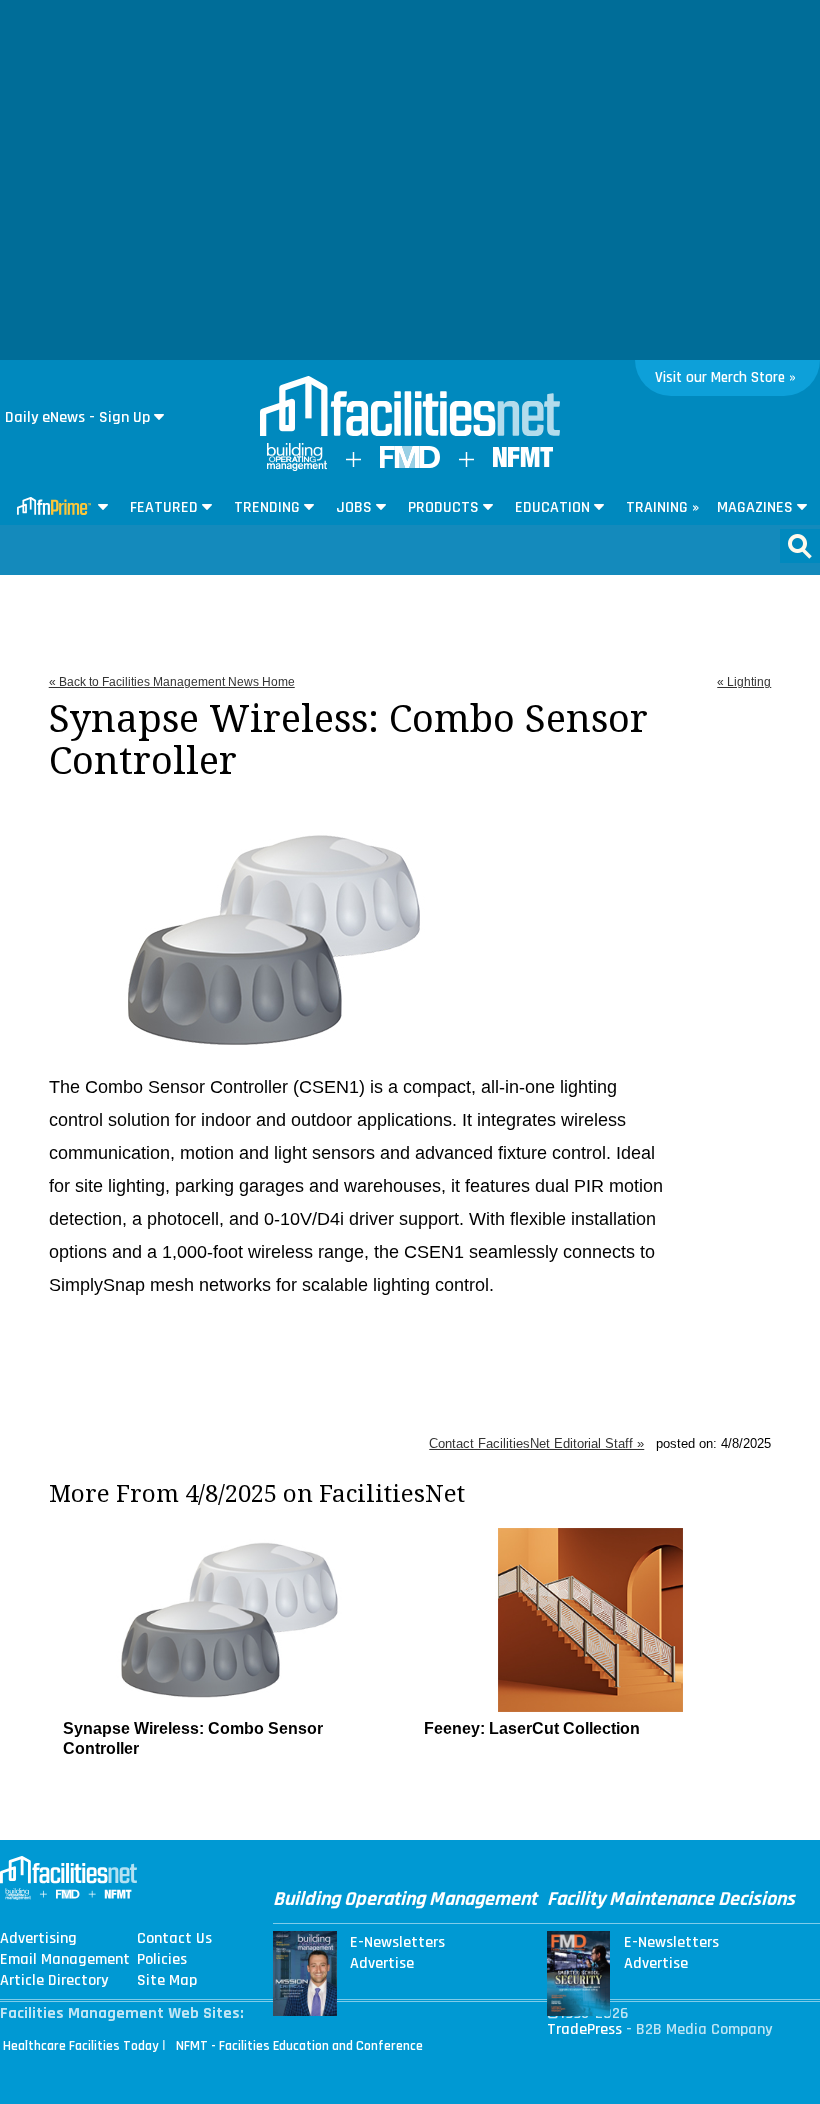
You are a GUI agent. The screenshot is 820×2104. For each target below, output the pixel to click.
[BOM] (297, 466)
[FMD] (410, 463)
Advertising (38, 1939)
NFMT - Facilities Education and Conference (299, 2046)
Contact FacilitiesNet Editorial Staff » (536, 1443)
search (800, 546)
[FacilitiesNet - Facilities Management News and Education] (410, 408)
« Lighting (744, 682)
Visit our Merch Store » (725, 377)
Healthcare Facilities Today (81, 2046)
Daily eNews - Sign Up (77, 417)
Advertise (382, 1964)
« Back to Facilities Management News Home (172, 682)
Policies (162, 1960)
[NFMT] (523, 462)
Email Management (65, 1960)
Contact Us (174, 1939)
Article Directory (54, 1981)
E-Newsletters (397, 1943)
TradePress (584, 2029)
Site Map (167, 1981)
